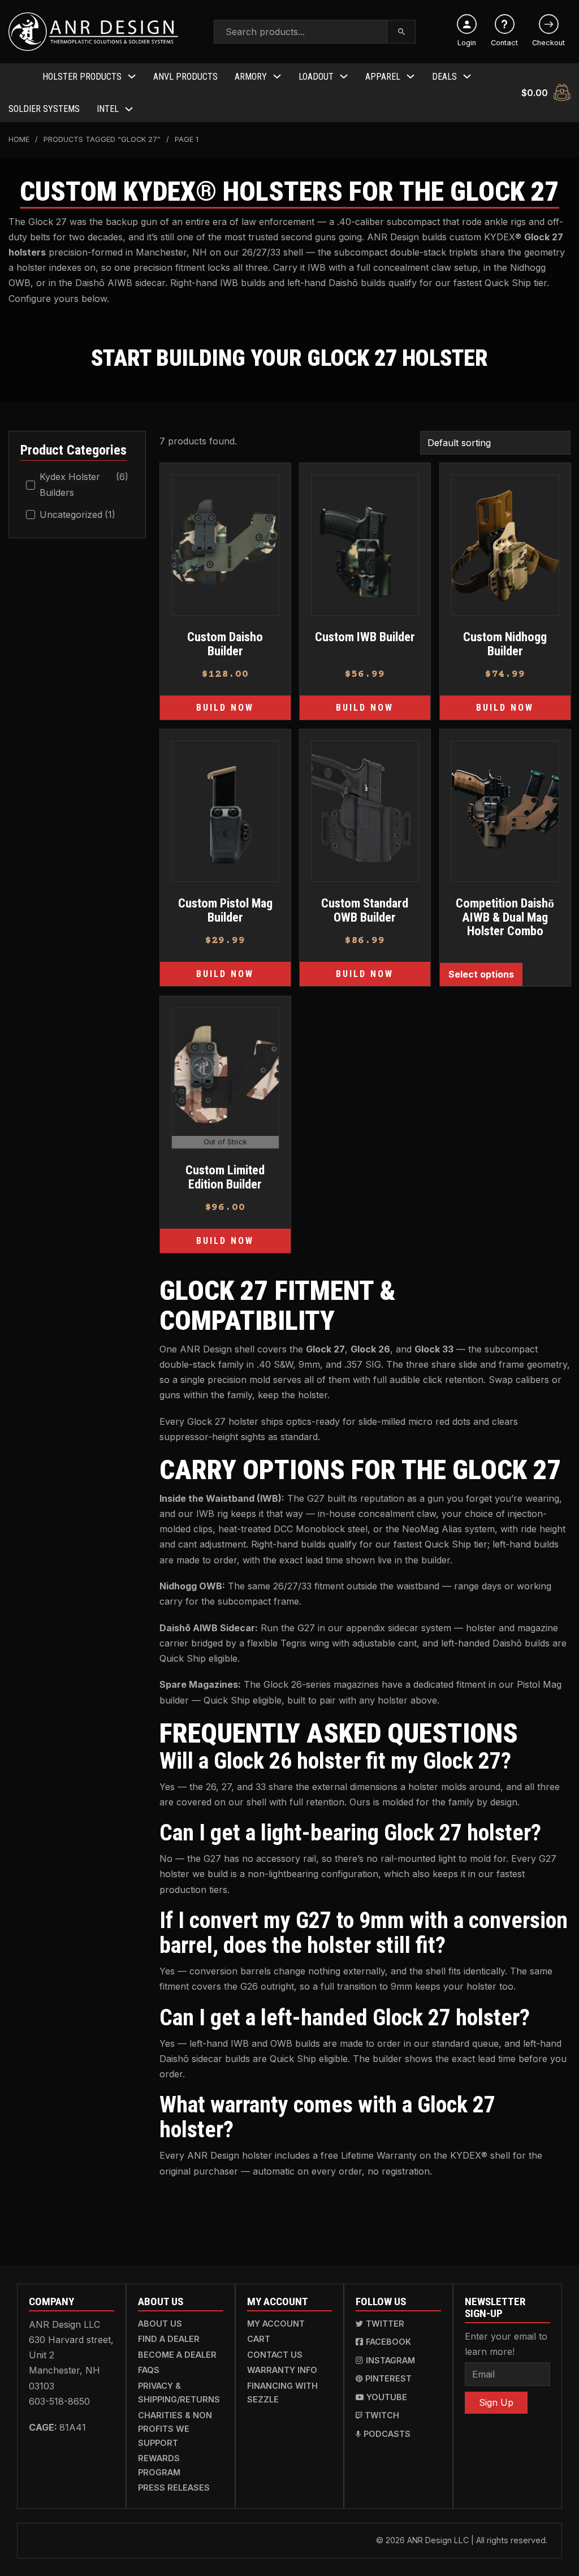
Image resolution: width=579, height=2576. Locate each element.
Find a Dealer (169, 2339)
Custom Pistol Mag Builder (225, 910)
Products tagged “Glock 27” (102, 139)
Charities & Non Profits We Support (175, 2429)
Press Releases (174, 2488)
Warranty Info (282, 2370)
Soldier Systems (44, 109)
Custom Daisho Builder (225, 644)
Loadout (316, 77)
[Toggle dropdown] (132, 76)
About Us (160, 2324)
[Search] (402, 32)
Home (19, 139)
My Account (276, 2324)
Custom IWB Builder (365, 637)
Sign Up (496, 2402)
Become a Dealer (177, 2355)
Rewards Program (159, 2465)
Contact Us (275, 2355)
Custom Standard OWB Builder (365, 910)
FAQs (149, 2370)
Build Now (225, 708)
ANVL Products (185, 77)
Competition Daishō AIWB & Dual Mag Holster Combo (505, 917)
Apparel (383, 77)
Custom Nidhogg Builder (505, 644)
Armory (251, 77)
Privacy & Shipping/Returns (179, 2393)
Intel (108, 109)
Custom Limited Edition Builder (225, 1177)
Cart (259, 2339)
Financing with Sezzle (282, 2393)
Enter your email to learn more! (506, 2344)
